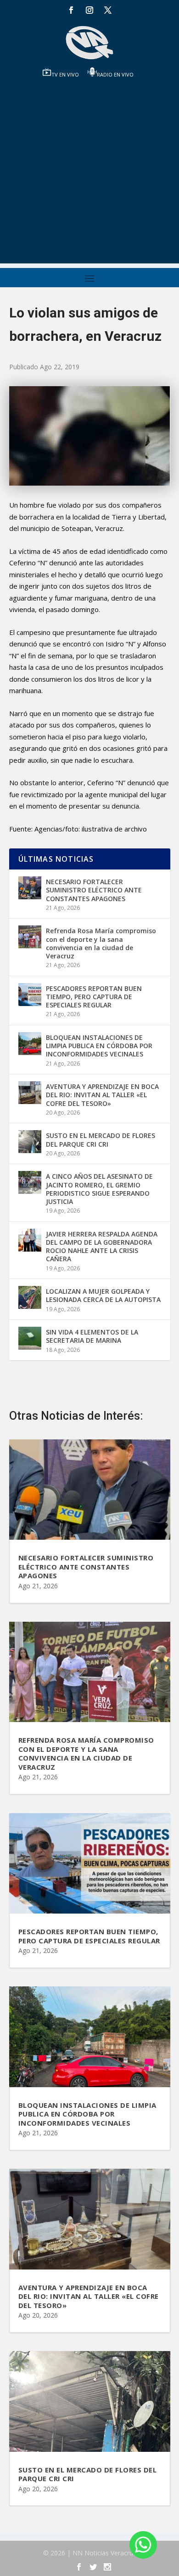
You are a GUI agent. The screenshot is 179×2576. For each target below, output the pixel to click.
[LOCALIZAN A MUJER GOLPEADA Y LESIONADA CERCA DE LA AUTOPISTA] (30, 1297)
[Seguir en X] (108, 10)
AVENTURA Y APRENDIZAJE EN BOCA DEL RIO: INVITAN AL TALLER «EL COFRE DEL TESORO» (102, 1095)
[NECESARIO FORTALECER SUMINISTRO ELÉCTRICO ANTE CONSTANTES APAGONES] (30, 888)
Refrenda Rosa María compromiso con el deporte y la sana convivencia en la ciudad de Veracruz (101, 943)
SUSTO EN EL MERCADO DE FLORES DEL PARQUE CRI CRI (101, 1140)
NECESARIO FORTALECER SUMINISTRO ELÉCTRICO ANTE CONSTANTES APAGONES (94, 890)
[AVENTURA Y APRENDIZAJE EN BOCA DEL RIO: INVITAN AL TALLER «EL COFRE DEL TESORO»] (30, 1093)
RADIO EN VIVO (115, 74)
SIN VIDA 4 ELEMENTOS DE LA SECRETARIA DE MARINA (92, 1336)
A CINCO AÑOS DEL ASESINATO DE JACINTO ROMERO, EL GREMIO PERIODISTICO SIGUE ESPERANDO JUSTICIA (99, 1189)
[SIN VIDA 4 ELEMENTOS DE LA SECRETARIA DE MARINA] (30, 1338)
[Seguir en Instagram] (89, 10)
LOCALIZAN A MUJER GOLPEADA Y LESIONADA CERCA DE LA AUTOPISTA (103, 1295)
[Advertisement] (89, 174)
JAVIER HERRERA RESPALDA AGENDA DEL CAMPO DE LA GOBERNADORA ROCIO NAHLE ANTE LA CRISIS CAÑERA (102, 1247)
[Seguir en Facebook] (71, 10)
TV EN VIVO (65, 74)
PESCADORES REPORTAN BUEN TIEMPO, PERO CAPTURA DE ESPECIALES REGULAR (94, 997)
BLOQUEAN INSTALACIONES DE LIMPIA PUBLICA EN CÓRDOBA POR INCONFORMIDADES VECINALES (99, 1046)
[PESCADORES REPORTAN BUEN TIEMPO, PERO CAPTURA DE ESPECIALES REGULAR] (30, 995)
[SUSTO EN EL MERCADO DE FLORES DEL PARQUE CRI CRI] (30, 1142)
